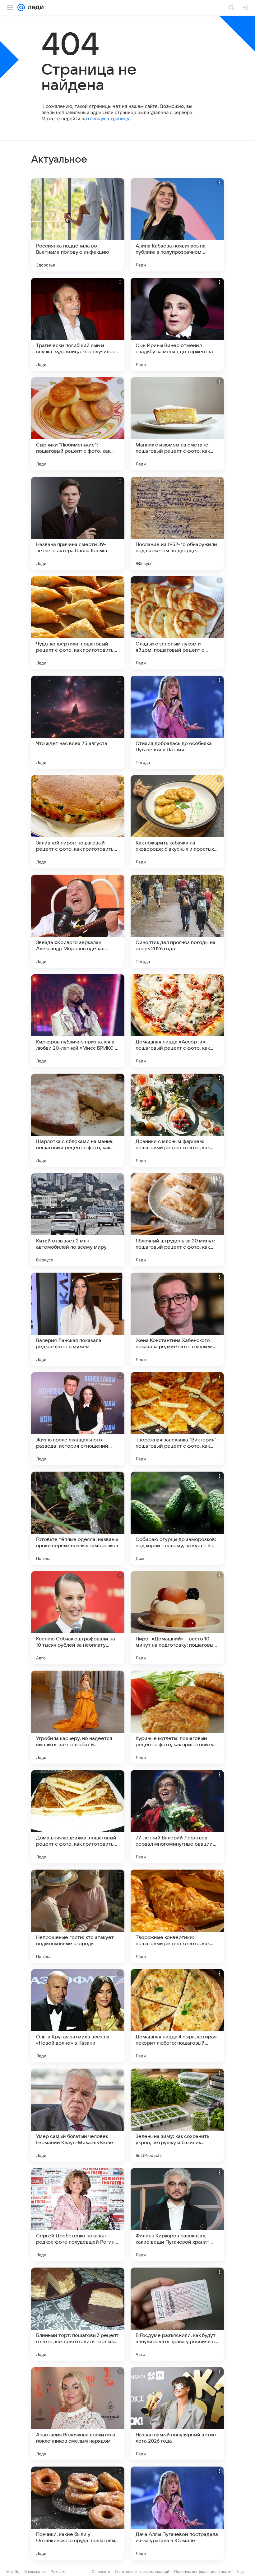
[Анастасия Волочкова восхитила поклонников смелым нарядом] (78, 2414)
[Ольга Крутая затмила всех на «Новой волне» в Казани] (78, 2016)
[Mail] (21, 7)
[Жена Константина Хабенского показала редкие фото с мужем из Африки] (177, 1319)
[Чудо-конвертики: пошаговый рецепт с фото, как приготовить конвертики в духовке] (78, 623)
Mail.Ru (13, 2571)
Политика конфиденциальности (203, 2571)
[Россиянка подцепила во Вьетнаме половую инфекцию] (78, 225)
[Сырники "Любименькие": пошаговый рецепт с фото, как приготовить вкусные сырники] (78, 424)
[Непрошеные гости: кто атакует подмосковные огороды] (78, 1916)
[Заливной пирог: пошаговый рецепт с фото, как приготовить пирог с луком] (78, 822)
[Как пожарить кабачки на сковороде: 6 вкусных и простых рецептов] (177, 822)
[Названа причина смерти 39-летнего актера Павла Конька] (78, 523)
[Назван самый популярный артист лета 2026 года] (177, 2414)
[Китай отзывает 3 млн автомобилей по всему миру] (78, 1220)
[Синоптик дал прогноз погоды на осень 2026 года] (177, 921)
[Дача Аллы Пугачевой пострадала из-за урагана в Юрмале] (177, 2513)
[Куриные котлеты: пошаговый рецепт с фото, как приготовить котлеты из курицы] (177, 1717)
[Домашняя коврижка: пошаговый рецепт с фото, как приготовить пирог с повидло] (78, 1817)
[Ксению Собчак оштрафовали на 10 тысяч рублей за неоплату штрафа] (78, 1618)
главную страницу (109, 119)
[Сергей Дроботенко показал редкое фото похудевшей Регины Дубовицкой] (78, 2215)
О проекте (101, 2571)
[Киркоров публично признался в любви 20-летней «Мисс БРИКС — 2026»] (78, 1021)
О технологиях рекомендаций (142, 2571)
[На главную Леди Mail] (34, 7)
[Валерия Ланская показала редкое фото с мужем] (78, 1319)
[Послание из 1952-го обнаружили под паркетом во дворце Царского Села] (177, 523)
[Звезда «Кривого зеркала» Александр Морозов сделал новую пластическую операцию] (78, 921)
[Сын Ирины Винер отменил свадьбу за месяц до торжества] (177, 324)
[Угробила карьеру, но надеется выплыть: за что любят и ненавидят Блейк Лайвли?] (78, 1717)
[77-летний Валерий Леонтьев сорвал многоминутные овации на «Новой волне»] (177, 1817)
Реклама (59, 2571)
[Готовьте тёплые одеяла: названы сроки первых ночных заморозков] (78, 1518)
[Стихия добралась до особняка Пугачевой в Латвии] (177, 722)
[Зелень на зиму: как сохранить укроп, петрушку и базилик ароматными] (177, 2115)
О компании (35, 2571)
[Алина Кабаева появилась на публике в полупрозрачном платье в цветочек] (177, 225)
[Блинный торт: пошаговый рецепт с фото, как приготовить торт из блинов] (78, 2314)
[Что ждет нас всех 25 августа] (78, 722)
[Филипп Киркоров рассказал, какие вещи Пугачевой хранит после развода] (177, 2215)
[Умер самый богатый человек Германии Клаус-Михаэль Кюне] (78, 2115)
